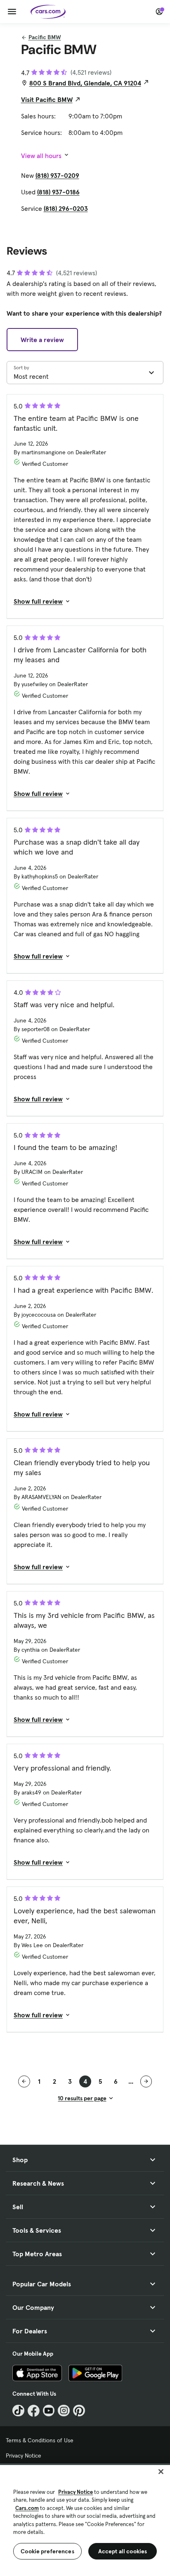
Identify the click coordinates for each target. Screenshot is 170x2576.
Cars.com (27, 2508)
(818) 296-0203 (66, 208)
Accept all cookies (123, 2551)
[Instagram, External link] (64, 2411)
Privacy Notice (24, 2456)
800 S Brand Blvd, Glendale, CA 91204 (85, 83)
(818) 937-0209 (57, 175)
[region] (85, 2520)
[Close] (161, 2472)
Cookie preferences (47, 2551)
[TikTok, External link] (18, 2411)
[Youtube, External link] (49, 2411)
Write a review (42, 340)
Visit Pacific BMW (47, 99)
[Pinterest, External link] (79, 2411)
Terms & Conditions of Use (40, 2440)
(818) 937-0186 (58, 192)
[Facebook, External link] (34, 2411)
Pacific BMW (45, 37)
